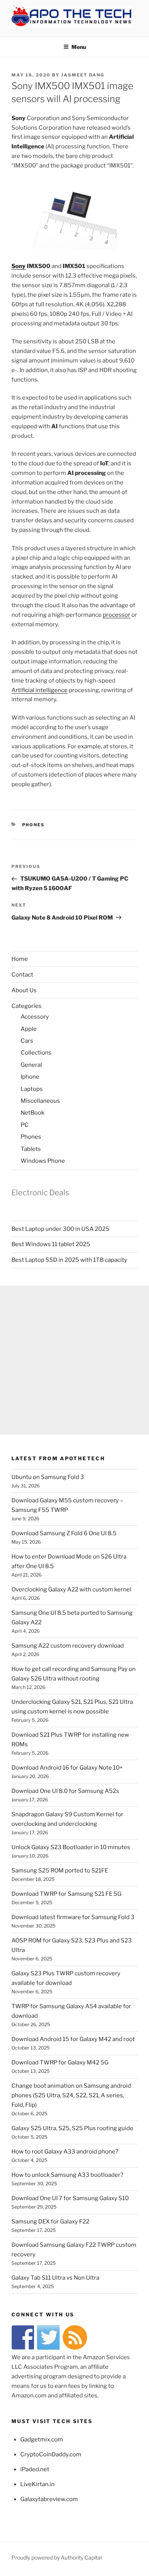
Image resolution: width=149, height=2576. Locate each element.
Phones (31, 1137)
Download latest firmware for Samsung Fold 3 (73, 1917)
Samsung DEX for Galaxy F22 (50, 2222)
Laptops (32, 1089)
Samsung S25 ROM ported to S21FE (60, 1871)
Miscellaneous (40, 1101)
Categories (27, 1006)
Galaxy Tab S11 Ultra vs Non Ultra (55, 2278)
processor (117, 615)
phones (34, 825)
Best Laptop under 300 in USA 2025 (60, 1229)
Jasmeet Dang (83, 75)
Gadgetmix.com (42, 2439)
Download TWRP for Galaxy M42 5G (60, 2062)
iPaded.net (35, 2469)
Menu (79, 47)
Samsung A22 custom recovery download (68, 1646)
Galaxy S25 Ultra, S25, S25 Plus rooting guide (72, 2128)
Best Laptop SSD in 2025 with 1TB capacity (69, 1260)
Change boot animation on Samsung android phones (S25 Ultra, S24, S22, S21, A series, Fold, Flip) (71, 2095)
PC (25, 1125)
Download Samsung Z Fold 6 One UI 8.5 (64, 1533)
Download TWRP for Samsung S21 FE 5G (66, 1894)
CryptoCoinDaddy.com (51, 2454)
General (31, 1065)
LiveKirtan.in (37, 2484)
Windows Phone (43, 1161)
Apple (29, 1029)
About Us (24, 990)
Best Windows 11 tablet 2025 (51, 1244)
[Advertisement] (74, 1360)
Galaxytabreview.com (49, 2499)
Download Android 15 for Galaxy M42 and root (73, 2039)
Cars (27, 1041)
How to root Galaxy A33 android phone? (65, 2152)
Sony (19, 266)
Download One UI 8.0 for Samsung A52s (65, 1791)
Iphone (30, 1077)
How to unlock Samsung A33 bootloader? (67, 2175)
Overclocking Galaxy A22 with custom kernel (71, 1589)
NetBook (32, 1113)
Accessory (35, 1017)
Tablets (31, 1149)
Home (20, 959)
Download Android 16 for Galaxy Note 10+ (67, 1768)
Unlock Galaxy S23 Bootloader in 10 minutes (71, 1847)
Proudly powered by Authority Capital (57, 2557)
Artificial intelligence (40, 690)
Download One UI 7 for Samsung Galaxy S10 (70, 2198)
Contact (22, 975)
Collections (36, 1053)
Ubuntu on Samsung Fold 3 (48, 1477)
